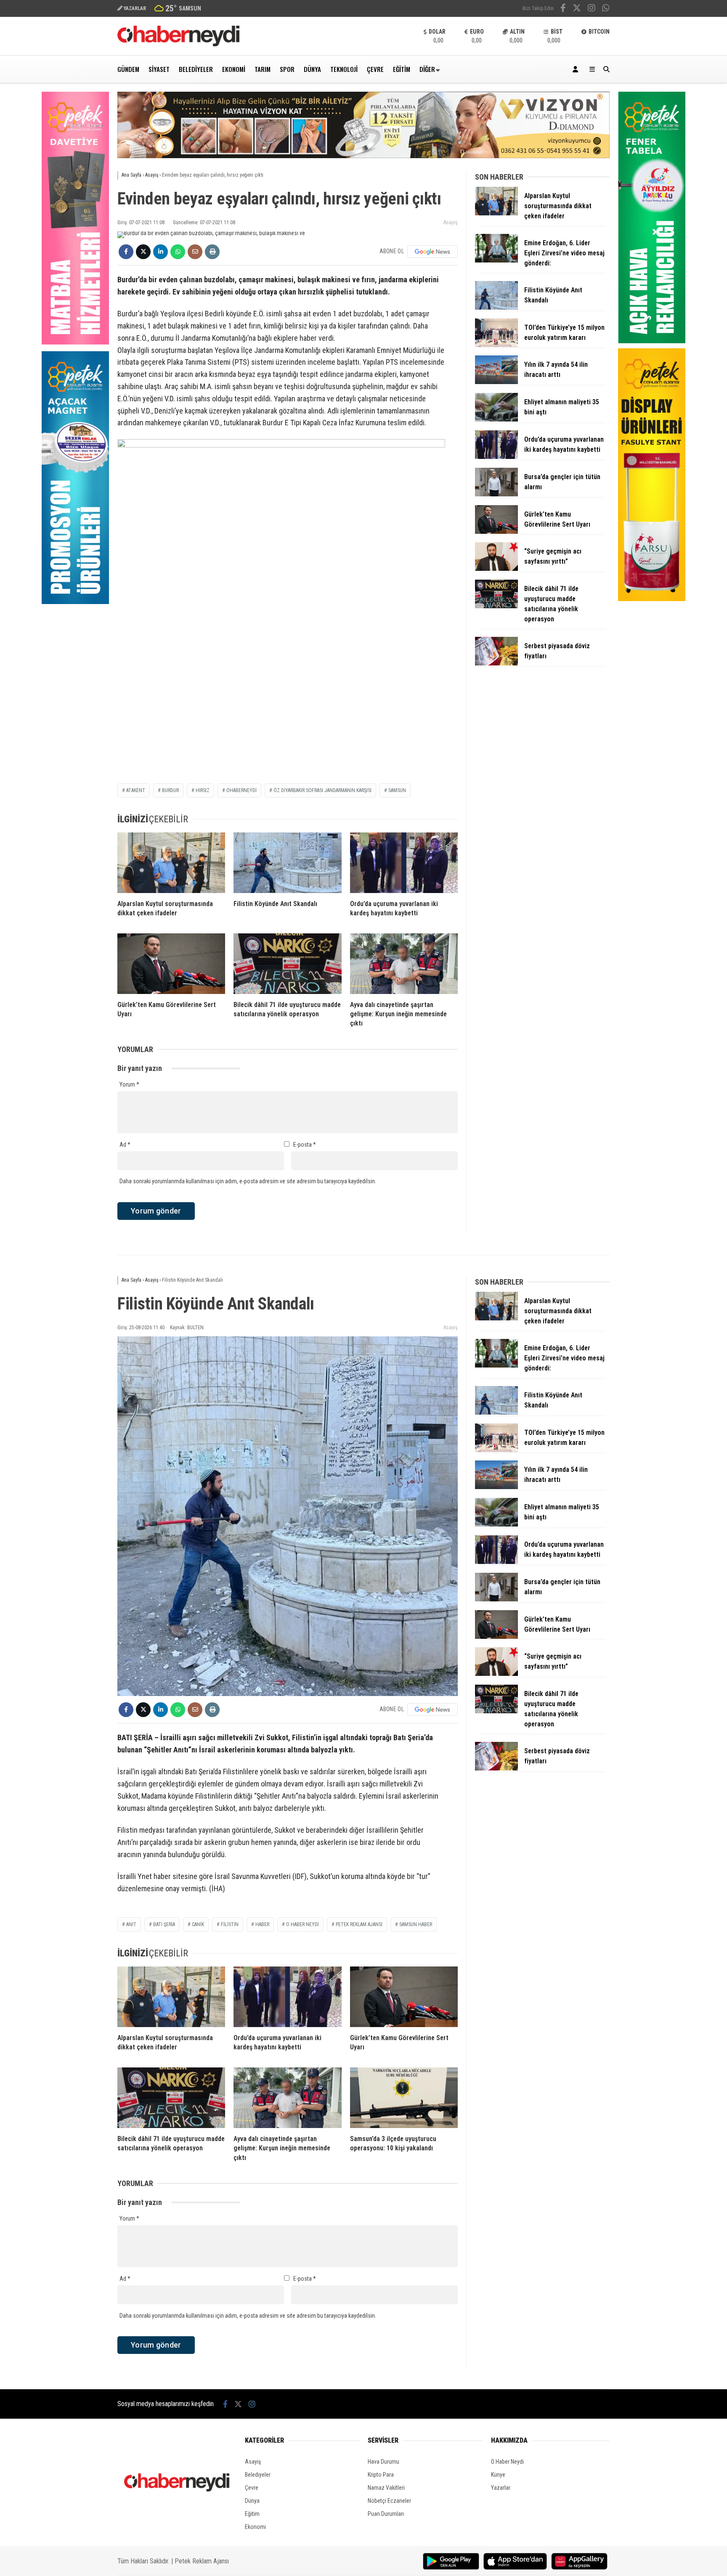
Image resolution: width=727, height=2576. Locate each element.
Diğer (427, 69)
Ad (125, 1145)
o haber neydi (302, 1924)
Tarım (263, 69)
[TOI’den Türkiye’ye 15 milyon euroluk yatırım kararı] (496, 345)
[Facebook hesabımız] (563, 9)
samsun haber (416, 1924)
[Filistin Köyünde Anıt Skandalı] (287, 863)
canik (198, 1924)
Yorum (129, 1084)
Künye (498, 2475)
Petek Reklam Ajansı (202, 2561)
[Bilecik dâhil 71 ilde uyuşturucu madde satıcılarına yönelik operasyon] (287, 964)
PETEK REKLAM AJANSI (359, 1924)
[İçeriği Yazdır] (212, 252)
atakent (136, 790)
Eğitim (402, 69)
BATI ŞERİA (164, 1924)
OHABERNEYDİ (241, 790)
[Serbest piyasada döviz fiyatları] (496, 663)
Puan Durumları (386, 2514)
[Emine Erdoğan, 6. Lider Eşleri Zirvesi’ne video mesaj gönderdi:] (496, 260)
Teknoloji (344, 69)
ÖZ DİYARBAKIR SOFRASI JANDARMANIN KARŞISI (322, 790)
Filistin (230, 1924)
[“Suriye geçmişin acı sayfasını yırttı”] (496, 569)
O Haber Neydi (507, 2462)
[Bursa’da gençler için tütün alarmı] (496, 494)
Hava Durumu (383, 2462)
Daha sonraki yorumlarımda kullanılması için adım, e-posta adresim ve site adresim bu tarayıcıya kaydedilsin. (248, 1181)
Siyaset (159, 69)
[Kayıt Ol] (577, 69)
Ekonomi (234, 69)
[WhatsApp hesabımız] (606, 9)
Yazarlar (501, 2488)
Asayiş (451, 222)
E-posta (305, 1145)
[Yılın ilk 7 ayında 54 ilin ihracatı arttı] (496, 382)
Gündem (128, 69)
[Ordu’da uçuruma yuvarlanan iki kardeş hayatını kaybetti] (404, 863)
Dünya (312, 69)
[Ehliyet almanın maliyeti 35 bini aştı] (496, 419)
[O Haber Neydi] (178, 44)
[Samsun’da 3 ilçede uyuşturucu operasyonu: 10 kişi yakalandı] (404, 2098)
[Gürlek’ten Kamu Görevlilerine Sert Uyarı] (171, 964)
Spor (287, 69)
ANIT (131, 1924)
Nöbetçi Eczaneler (389, 2501)
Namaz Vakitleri (386, 2488)
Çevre (375, 69)
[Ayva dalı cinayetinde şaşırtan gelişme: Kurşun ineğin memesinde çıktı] (404, 964)
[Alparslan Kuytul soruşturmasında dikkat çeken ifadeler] (171, 863)
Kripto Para (381, 2475)
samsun (397, 790)
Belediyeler (196, 69)
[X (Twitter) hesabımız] (577, 9)
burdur (170, 790)
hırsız (203, 790)
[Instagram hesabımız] (592, 9)
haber (262, 1924)
